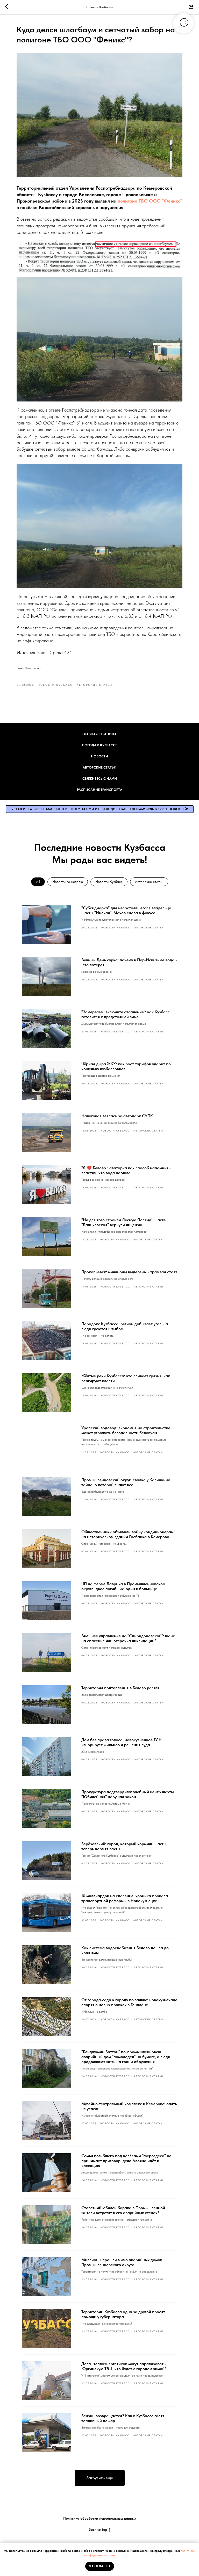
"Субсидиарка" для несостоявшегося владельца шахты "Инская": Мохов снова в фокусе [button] (126, 910)
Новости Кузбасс (109, 882)
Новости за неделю (68, 882)
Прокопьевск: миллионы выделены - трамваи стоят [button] (129, 1272)
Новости (99, 756)
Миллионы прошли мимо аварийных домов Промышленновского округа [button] (122, 2262)
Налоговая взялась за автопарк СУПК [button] (117, 1116)
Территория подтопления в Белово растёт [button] (120, 1688)
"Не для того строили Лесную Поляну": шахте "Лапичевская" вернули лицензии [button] (123, 1222)
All (38, 882)
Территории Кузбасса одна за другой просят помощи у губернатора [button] (123, 2314)
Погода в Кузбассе (100, 745)
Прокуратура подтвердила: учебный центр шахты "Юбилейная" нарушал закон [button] (128, 1794)
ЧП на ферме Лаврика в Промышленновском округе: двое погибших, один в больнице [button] (123, 1586)
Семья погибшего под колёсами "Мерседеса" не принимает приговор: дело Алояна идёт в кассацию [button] (126, 2161)
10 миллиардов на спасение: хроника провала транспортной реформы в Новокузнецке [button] (125, 1898)
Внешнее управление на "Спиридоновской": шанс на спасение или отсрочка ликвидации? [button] (128, 1638)
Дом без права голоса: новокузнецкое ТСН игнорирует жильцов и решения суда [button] (122, 1742)
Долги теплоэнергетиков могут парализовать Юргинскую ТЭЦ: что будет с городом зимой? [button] (124, 2366)
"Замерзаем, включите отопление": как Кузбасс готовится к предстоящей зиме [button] (126, 1014)
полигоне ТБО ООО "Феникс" (150, 201)
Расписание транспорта (100, 790)
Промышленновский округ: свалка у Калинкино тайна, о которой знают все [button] (126, 1482)
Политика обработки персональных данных (100, 2518)
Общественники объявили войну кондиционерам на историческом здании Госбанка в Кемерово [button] (127, 1534)
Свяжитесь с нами (100, 779)
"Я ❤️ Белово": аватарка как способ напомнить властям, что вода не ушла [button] (126, 1170)
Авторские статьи (99, 767)
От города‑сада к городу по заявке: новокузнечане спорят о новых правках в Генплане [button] (129, 2002)
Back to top (98, 2529)
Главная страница (99, 734)
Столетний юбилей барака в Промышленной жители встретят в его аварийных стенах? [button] (123, 2210)
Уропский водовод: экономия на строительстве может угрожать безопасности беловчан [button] (126, 1430)
